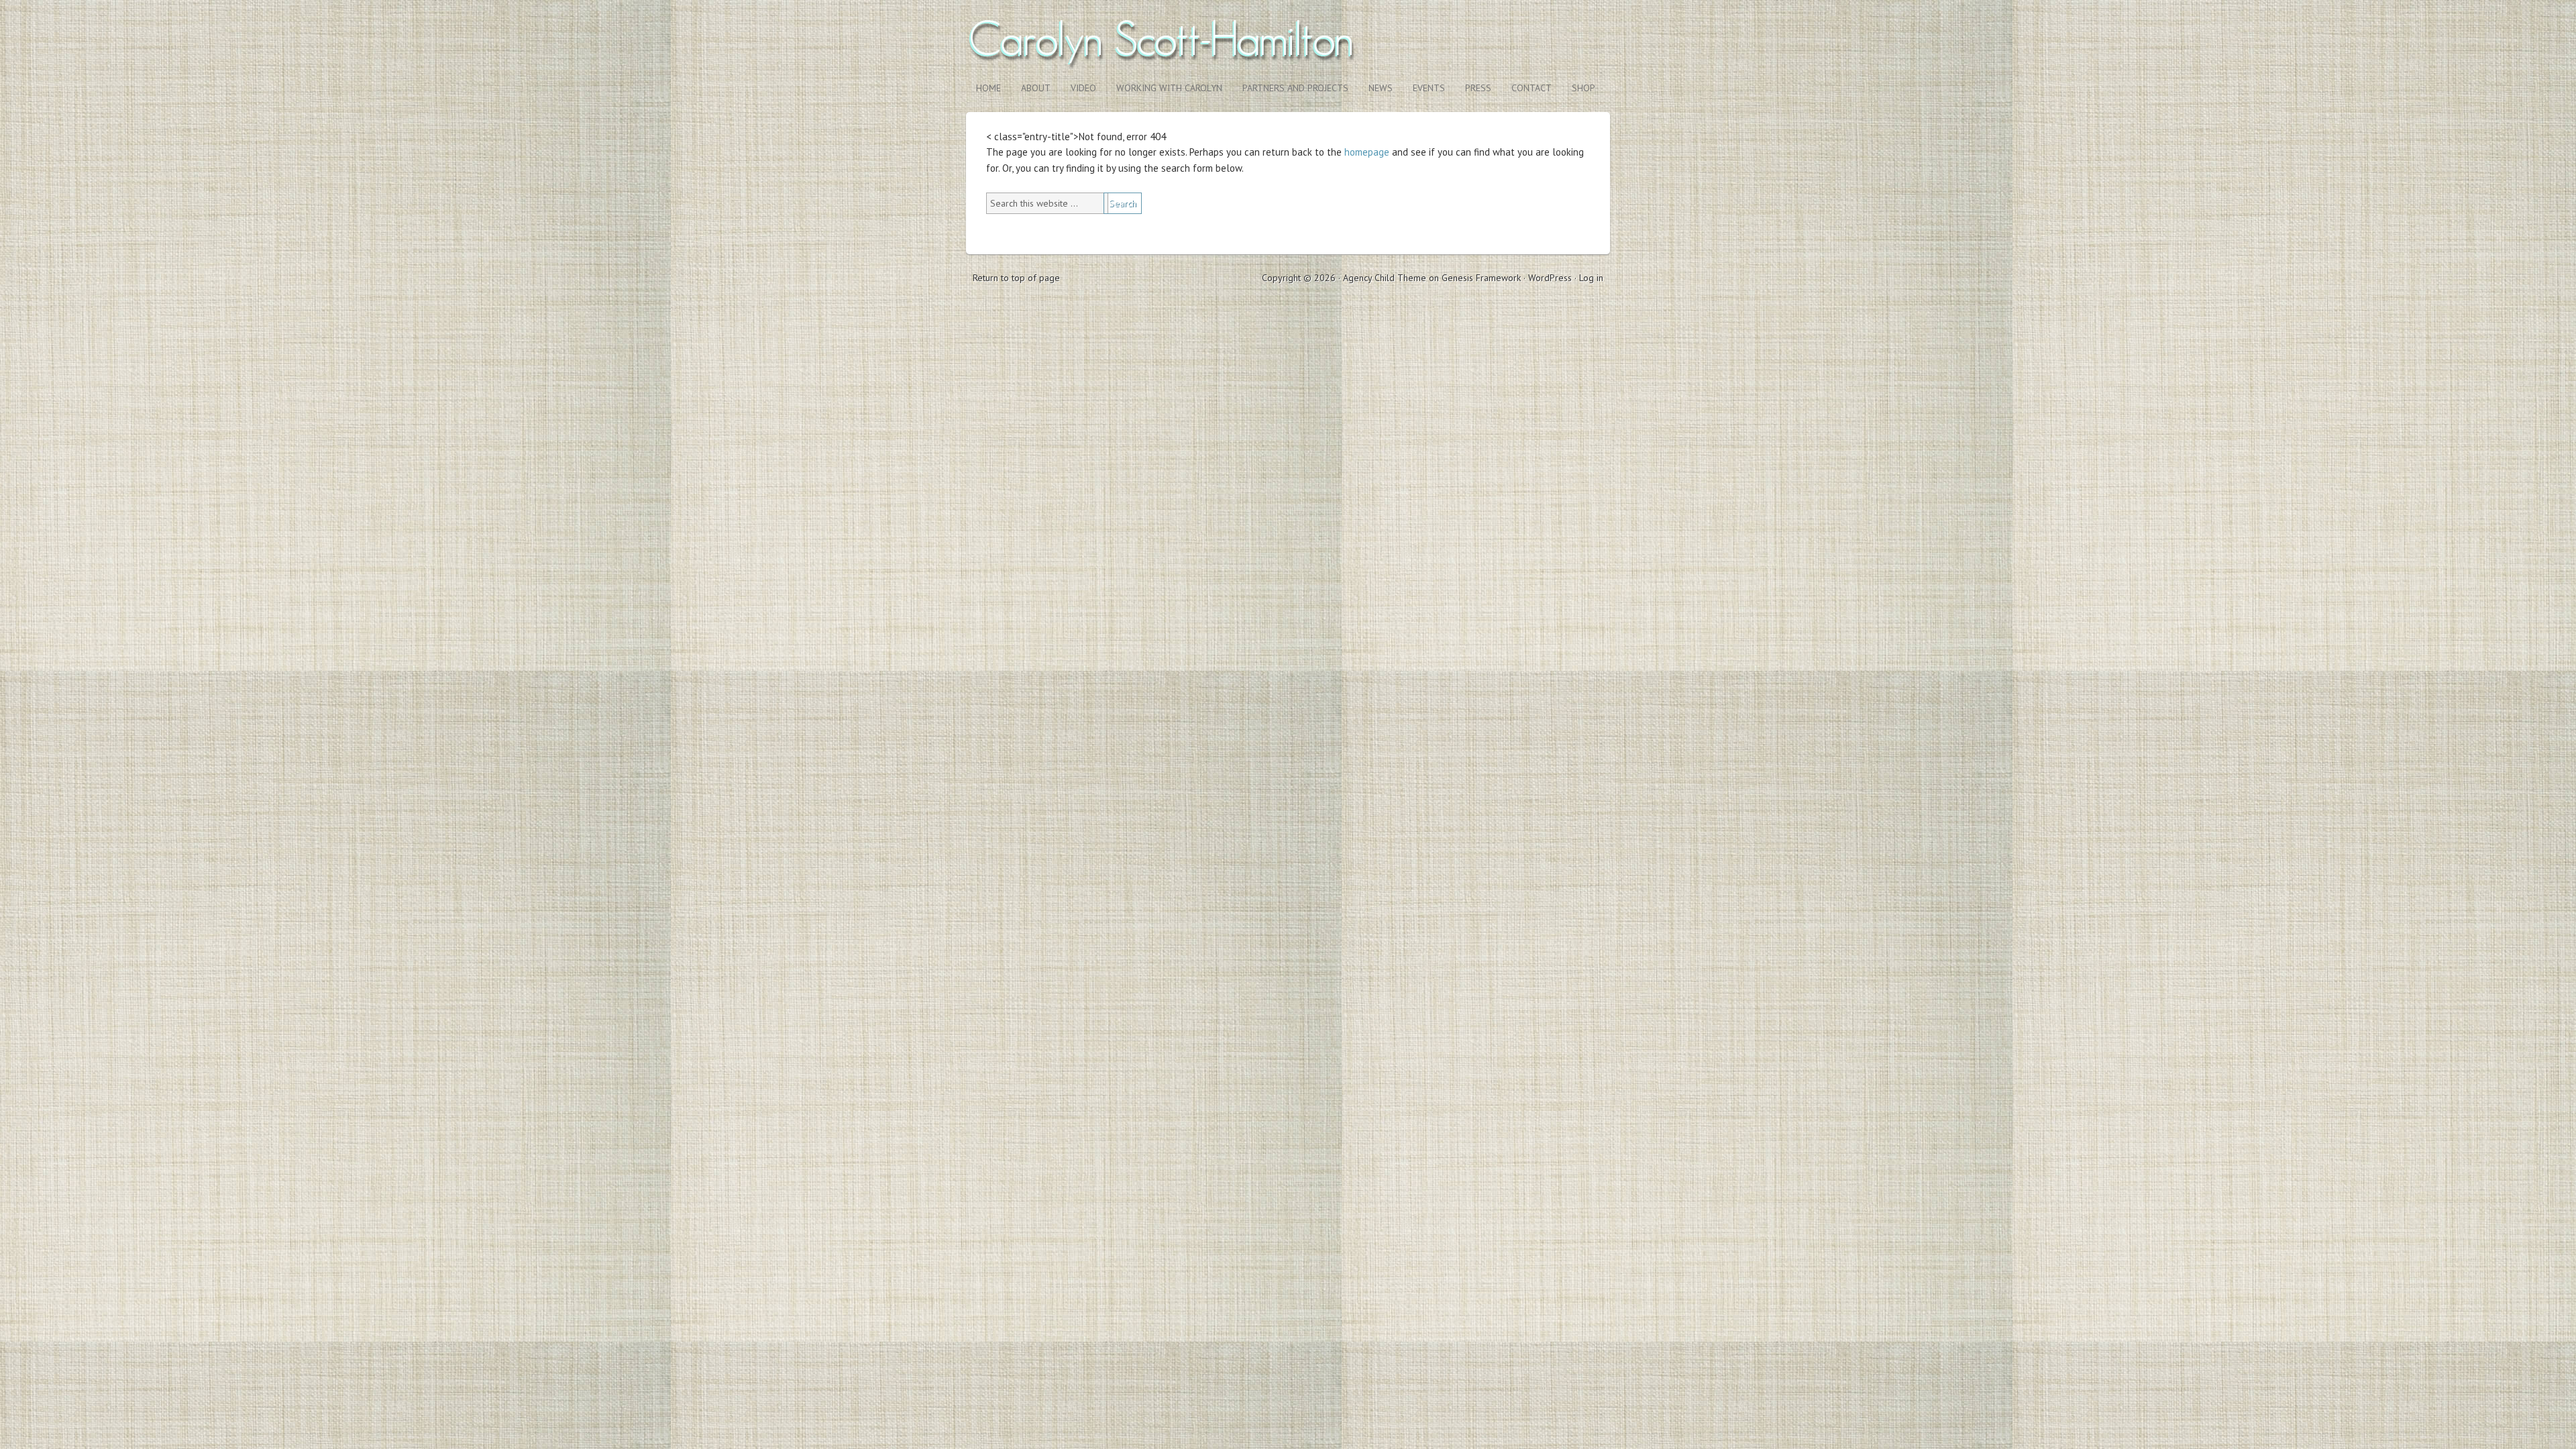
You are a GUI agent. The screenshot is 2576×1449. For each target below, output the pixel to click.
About (1036, 88)
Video (1083, 88)
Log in (1591, 278)
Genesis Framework (1481, 278)
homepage (1367, 152)
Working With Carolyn (1169, 88)
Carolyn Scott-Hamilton (1288, 39)
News (1381, 88)
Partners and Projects (1295, 88)
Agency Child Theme (1385, 278)
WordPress (1550, 278)
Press (1478, 88)
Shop (1578, 88)
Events (1429, 88)
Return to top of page (1016, 278)
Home (988, 88)
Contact (1532, 88)
